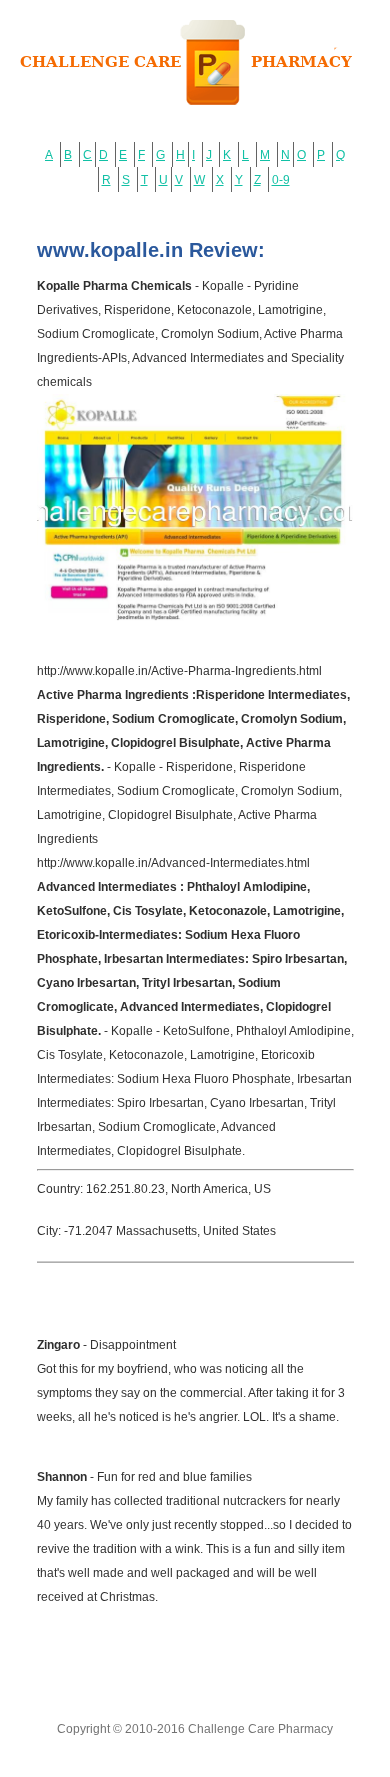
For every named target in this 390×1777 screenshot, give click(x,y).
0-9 (281, 180)
